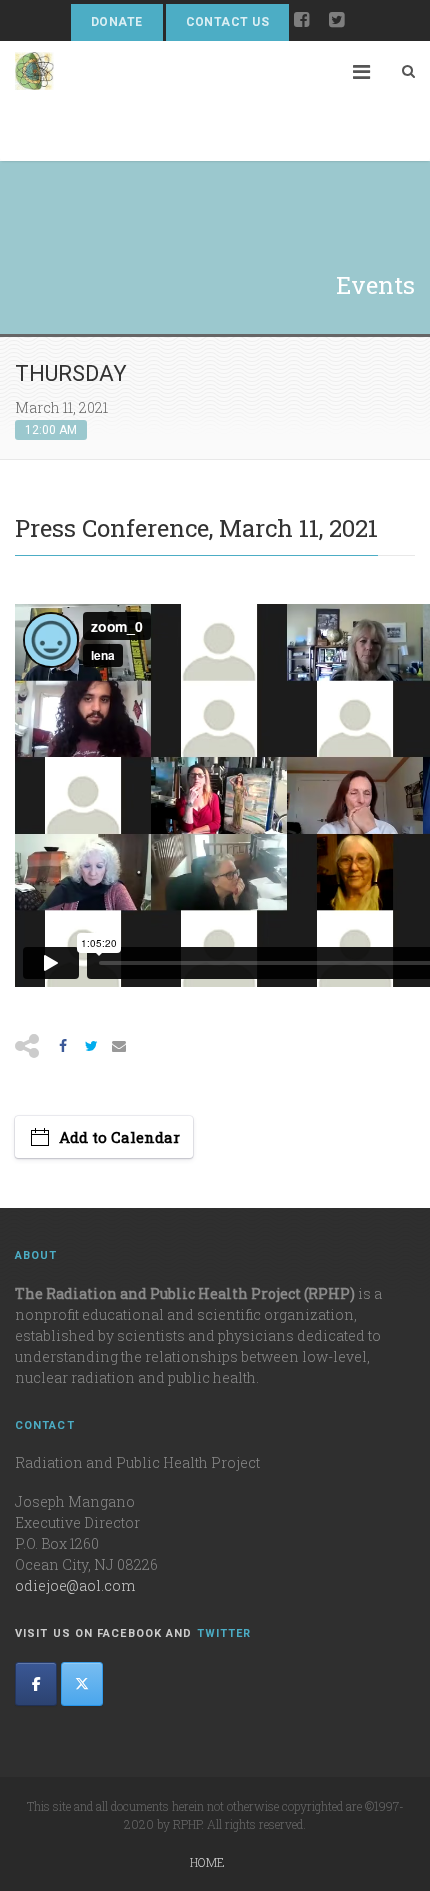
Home (207, 1862)
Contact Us (228, 22)
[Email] (119, 1046)
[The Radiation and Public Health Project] (34, 101)
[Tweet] (91, 1046)
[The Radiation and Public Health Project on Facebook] (36, 1684)
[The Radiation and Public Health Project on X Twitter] (82, 1684)
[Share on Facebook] (63, 1046)
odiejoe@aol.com (75, 1585)
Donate (117, 22)
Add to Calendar (119, 1137)
